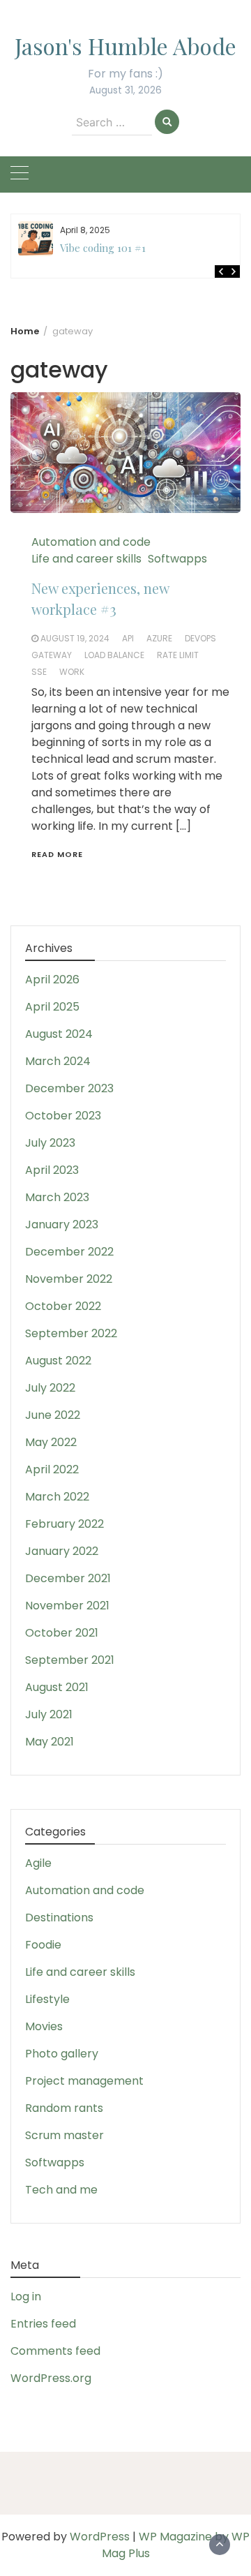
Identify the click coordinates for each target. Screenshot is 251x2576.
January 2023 (62, 1224)
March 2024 (58, 1061)
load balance (114, 655)
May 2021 (50, 1742)
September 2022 (71, 1333)
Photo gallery (62, 2054)
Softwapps (177, 559)
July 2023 (50, 1143)
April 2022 (52, 1469)
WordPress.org (51, 2378)
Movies (44, 2026)
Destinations (59, 1918)
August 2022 (58, 1361)
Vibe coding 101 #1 (103, 248)
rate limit (178, 655)
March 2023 (57, 1197)
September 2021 (70, 1660)
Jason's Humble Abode (125, 46)
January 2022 (62, 1551)
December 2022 (69, 1252)
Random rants (64, 2108)
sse (39, 672)
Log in (26, 2296)
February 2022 (64, 1524)
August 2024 (59, 1034)
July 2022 (50, 1388)
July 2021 (49, 1714)
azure (159, 638)
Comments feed (55, 2351)
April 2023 (52, 1170)
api (128, 638)
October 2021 (62, 1633)
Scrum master (64, 2135)
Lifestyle (47, 1999)
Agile (38, 1863)
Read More (57, 854)
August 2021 (57, 1687)
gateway (52, 655)
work (72, 672)
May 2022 (51, 1442)
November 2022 (69, 1279)
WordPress (100, 2537)
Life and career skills (86, 559)
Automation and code (91, 542)
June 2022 (53, 1415)
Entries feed (43, 2324)
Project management (84, 2081)
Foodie (43, 1945)
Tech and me (61, 2190)
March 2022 (57, 1497)
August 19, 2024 (75, 638)
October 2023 (63, 1116)
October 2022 (63, 1306)
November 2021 (67, 1606)
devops (200, 638)
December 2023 (69, 1088)
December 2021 (68, 1578)
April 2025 (52, 1007)
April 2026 (52, 980)
